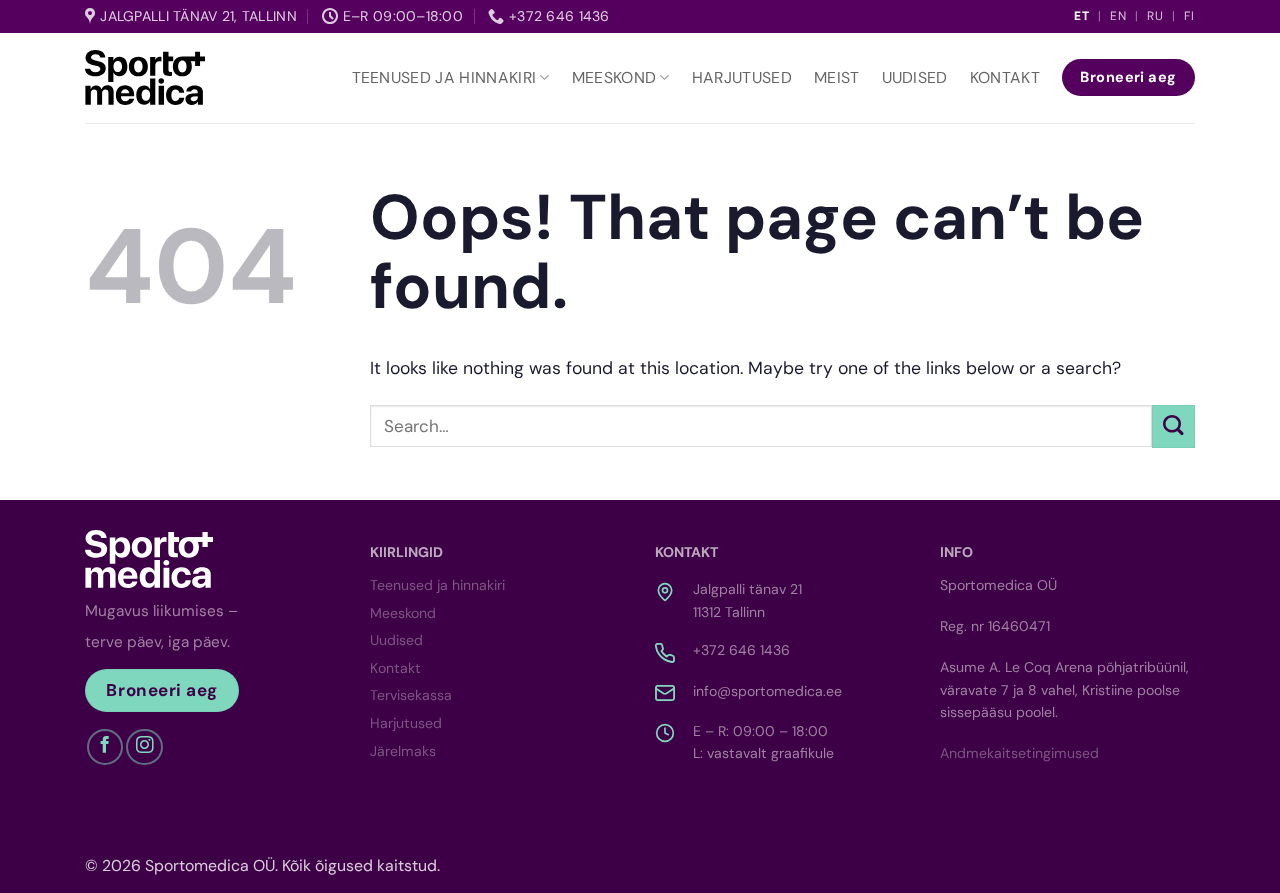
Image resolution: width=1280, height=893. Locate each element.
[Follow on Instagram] (144, 747)
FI (1189, 16)
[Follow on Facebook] (105, 747)
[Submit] (1173, 426)
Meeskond (614, 77)
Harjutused (742, 77)
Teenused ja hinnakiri (444, 77)
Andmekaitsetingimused (1019, 753)
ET (1082, 16)
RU (1155, 16)
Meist (837, 77)
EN (1118, 16)
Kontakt (1005, 77)
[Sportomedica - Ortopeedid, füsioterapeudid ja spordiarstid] (145, 77)
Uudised (915, 77)
